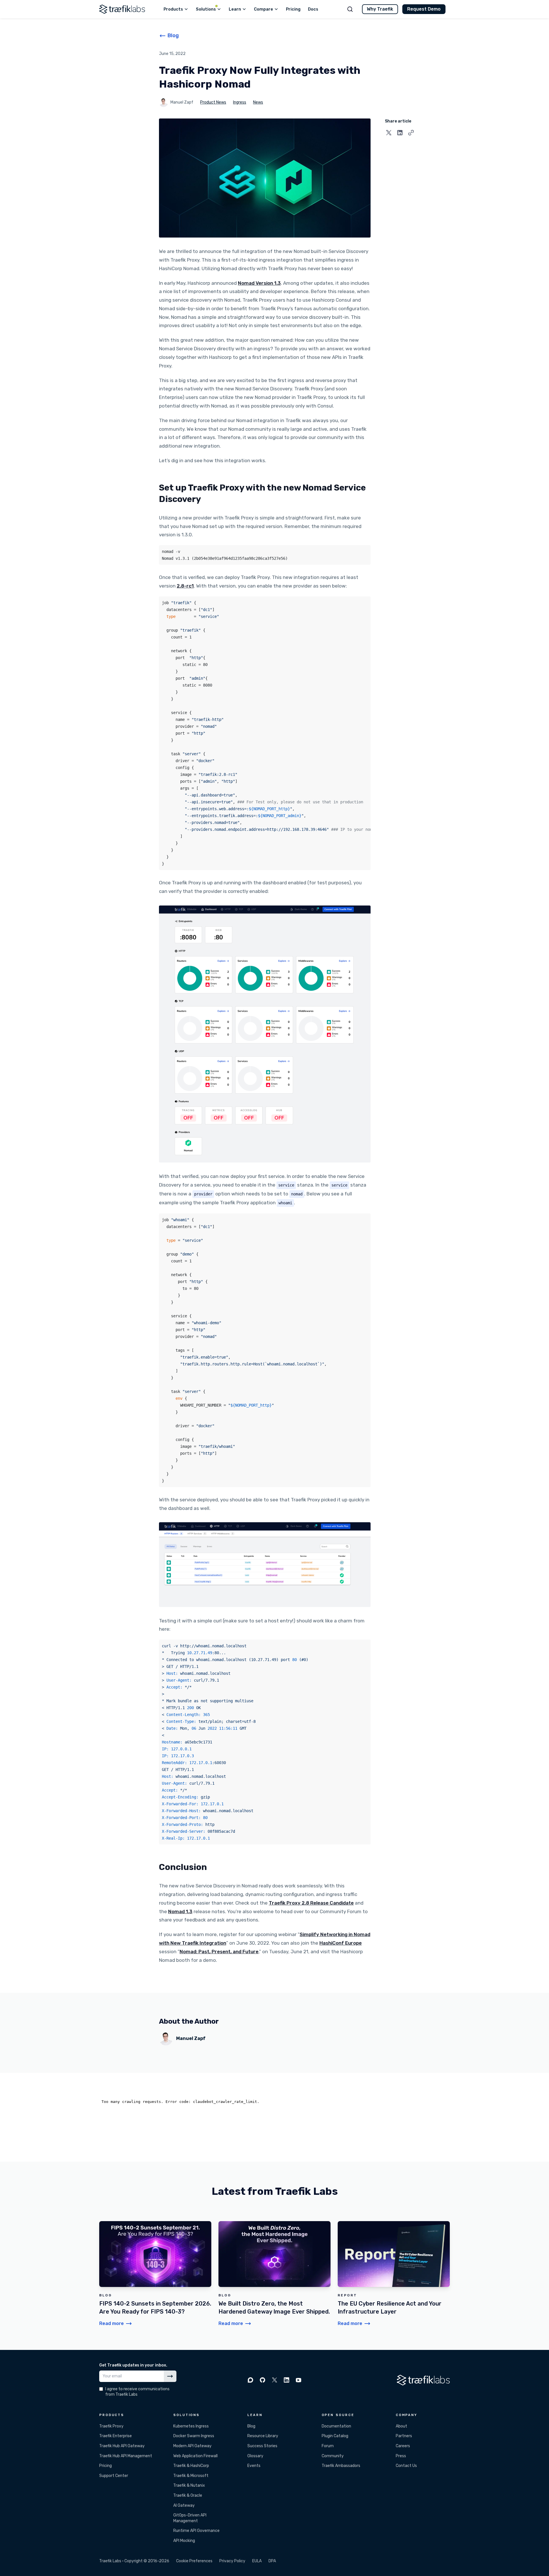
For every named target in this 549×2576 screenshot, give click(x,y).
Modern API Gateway (192, 2446)
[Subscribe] (170, 2376)
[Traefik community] (250, 2380)
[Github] (262, 2380)
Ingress (240, 102)
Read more (112, 2323)
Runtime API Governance (196, 2531)
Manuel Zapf (182, 102)
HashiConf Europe (341, 1943)
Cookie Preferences (194, 2561)
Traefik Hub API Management (126, 2456)
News (258, 102)
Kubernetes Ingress (191, 2426)
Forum (328, 2446)
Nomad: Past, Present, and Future (219, 1952)
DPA (272, 2561)
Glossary (255, 2456)
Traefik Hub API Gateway (122, 2446)
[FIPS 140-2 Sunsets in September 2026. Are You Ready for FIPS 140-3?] (155, 2274)
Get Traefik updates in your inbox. (133, 2365)
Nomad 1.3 (180, 1911)
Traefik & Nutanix (189, 2485)
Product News (213, 102)
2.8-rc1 (185, 586)
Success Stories (262, 2446)
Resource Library (263, 2436)
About (401, 2426)
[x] (274, 2380)
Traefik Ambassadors (341, 2466)
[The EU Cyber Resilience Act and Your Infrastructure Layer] (394, 2274)
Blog (251, 2426)
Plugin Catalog (335, 2436)
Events (254, 2466)
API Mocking (184, 2541)
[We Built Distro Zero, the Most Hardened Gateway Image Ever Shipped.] (274, 2274)
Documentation (336, 2426)
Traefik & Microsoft (191, 2476)
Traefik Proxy (111, 2426)
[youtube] (299, 2380)
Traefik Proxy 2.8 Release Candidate (311, 1903)
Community (333, 2456)
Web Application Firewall (195, 2456)
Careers (403, 2446)
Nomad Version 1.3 (259, 283)
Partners (404, 2436)
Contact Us (406, 2466)
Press (401, 2456)
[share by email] (411, 133)
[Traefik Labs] (122, 9)
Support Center (114, 2476)
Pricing (106, 2466)
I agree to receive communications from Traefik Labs (137, 2392)
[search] (350, 9)
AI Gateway (184, 2505)
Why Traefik (380, 9)
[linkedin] (287, 2380)
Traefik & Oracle (188, 2495)
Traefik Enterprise (116, 2436)
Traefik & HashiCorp (191, 2466)
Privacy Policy (232, 2561)
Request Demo (424, 9)
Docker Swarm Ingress (194, 2436)
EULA (257, 2561)
